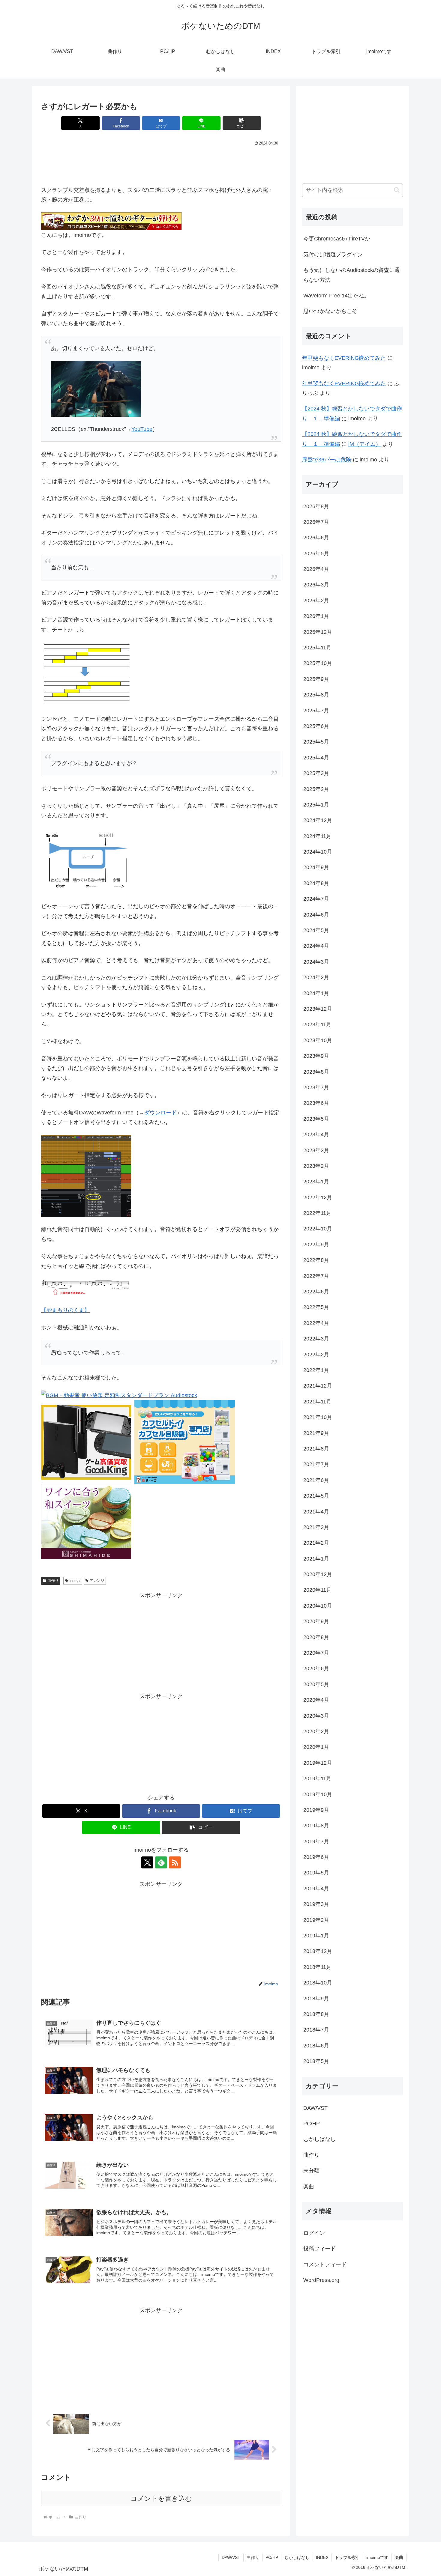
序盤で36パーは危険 (327, 460)
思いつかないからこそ (330, 311)
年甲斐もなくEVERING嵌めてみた (344, 358)
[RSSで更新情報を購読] (175, 1862)
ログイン (314, 2233)
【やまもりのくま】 (65, 1310)
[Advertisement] (161, 164)
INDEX (322, 2557)
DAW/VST (231, 2557)
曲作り (53, 1581)
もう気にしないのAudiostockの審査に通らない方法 (352, 275)
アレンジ (97, 1581)
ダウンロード (160, 1113)
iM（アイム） (365, 444)
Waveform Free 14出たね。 (336, 296)
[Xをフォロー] (147, 1862)
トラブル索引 (347, 2557)
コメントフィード (325, 2264)
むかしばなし (297, 2557)
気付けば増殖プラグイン (333, 255)
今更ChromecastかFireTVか (337, 239)
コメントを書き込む (161, 2498)
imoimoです (377, 2557)
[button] (242, 123)
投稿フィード (319, 2249)
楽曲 (399, 2557)
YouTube (142, 429)
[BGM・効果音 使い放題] (119, 1395)
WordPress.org (321, 2280)
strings (75, 1581)
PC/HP (272, 2557)
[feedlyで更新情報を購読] (161, 1862)
